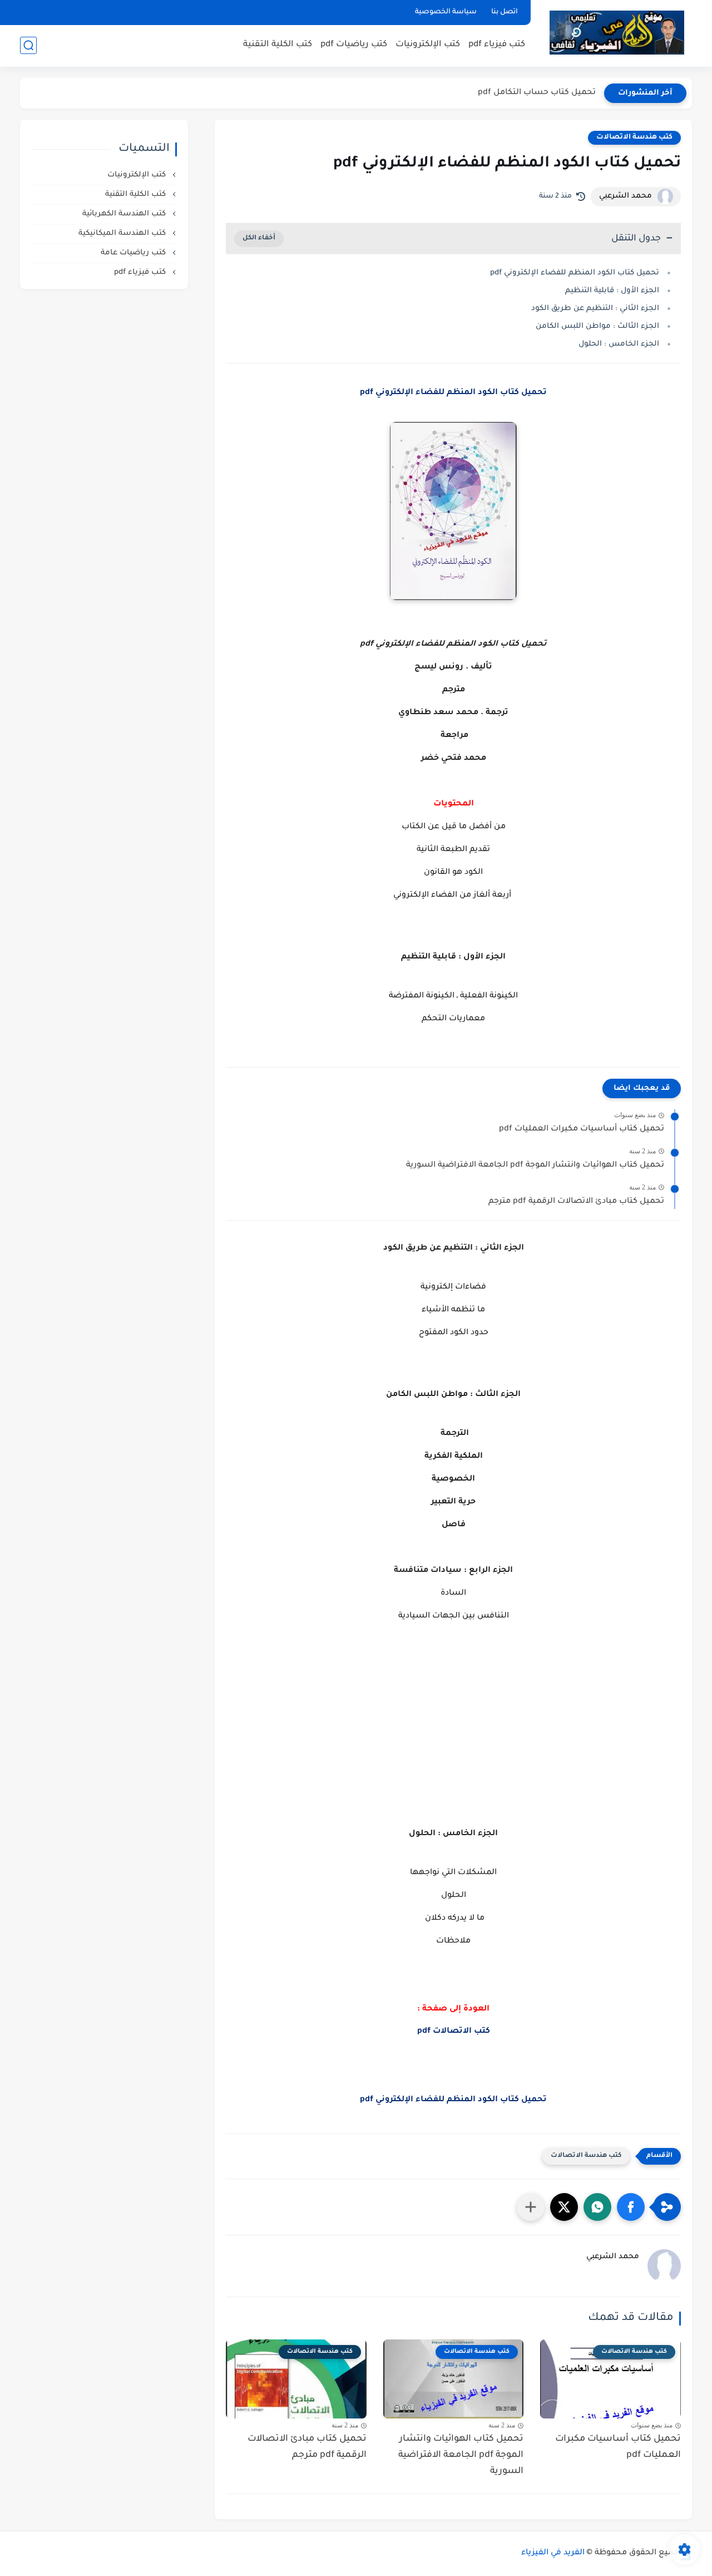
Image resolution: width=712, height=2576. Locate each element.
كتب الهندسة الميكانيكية (123, 233)
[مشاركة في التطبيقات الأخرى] (531, 2207)
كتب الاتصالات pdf (454, 2032)
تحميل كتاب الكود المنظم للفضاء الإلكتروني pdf (575, 273)
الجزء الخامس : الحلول (619, 344)
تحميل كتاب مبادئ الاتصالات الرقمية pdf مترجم (576, 1202)
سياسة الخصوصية (446, 12)
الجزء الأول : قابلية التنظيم (612, 291)
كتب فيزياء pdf (497, 45)
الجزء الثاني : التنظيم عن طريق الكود (595, 309)
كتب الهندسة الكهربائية (125, 214)
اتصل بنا (505, 12)
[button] (631, 2207)
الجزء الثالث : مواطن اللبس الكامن (597, 326)
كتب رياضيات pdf (354, 45)
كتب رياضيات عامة (134, 253)
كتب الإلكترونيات (428, 45)
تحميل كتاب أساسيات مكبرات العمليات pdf (582, 1129)
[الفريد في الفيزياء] (617, 33)
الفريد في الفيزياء (553, 2553)
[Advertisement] (453, 1739)
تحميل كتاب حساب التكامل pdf (537, 93)
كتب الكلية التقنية (278, 45)
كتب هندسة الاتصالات (634, 137)
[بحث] (28, 45)
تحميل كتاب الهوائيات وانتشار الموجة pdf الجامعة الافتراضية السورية (535, 1166)
